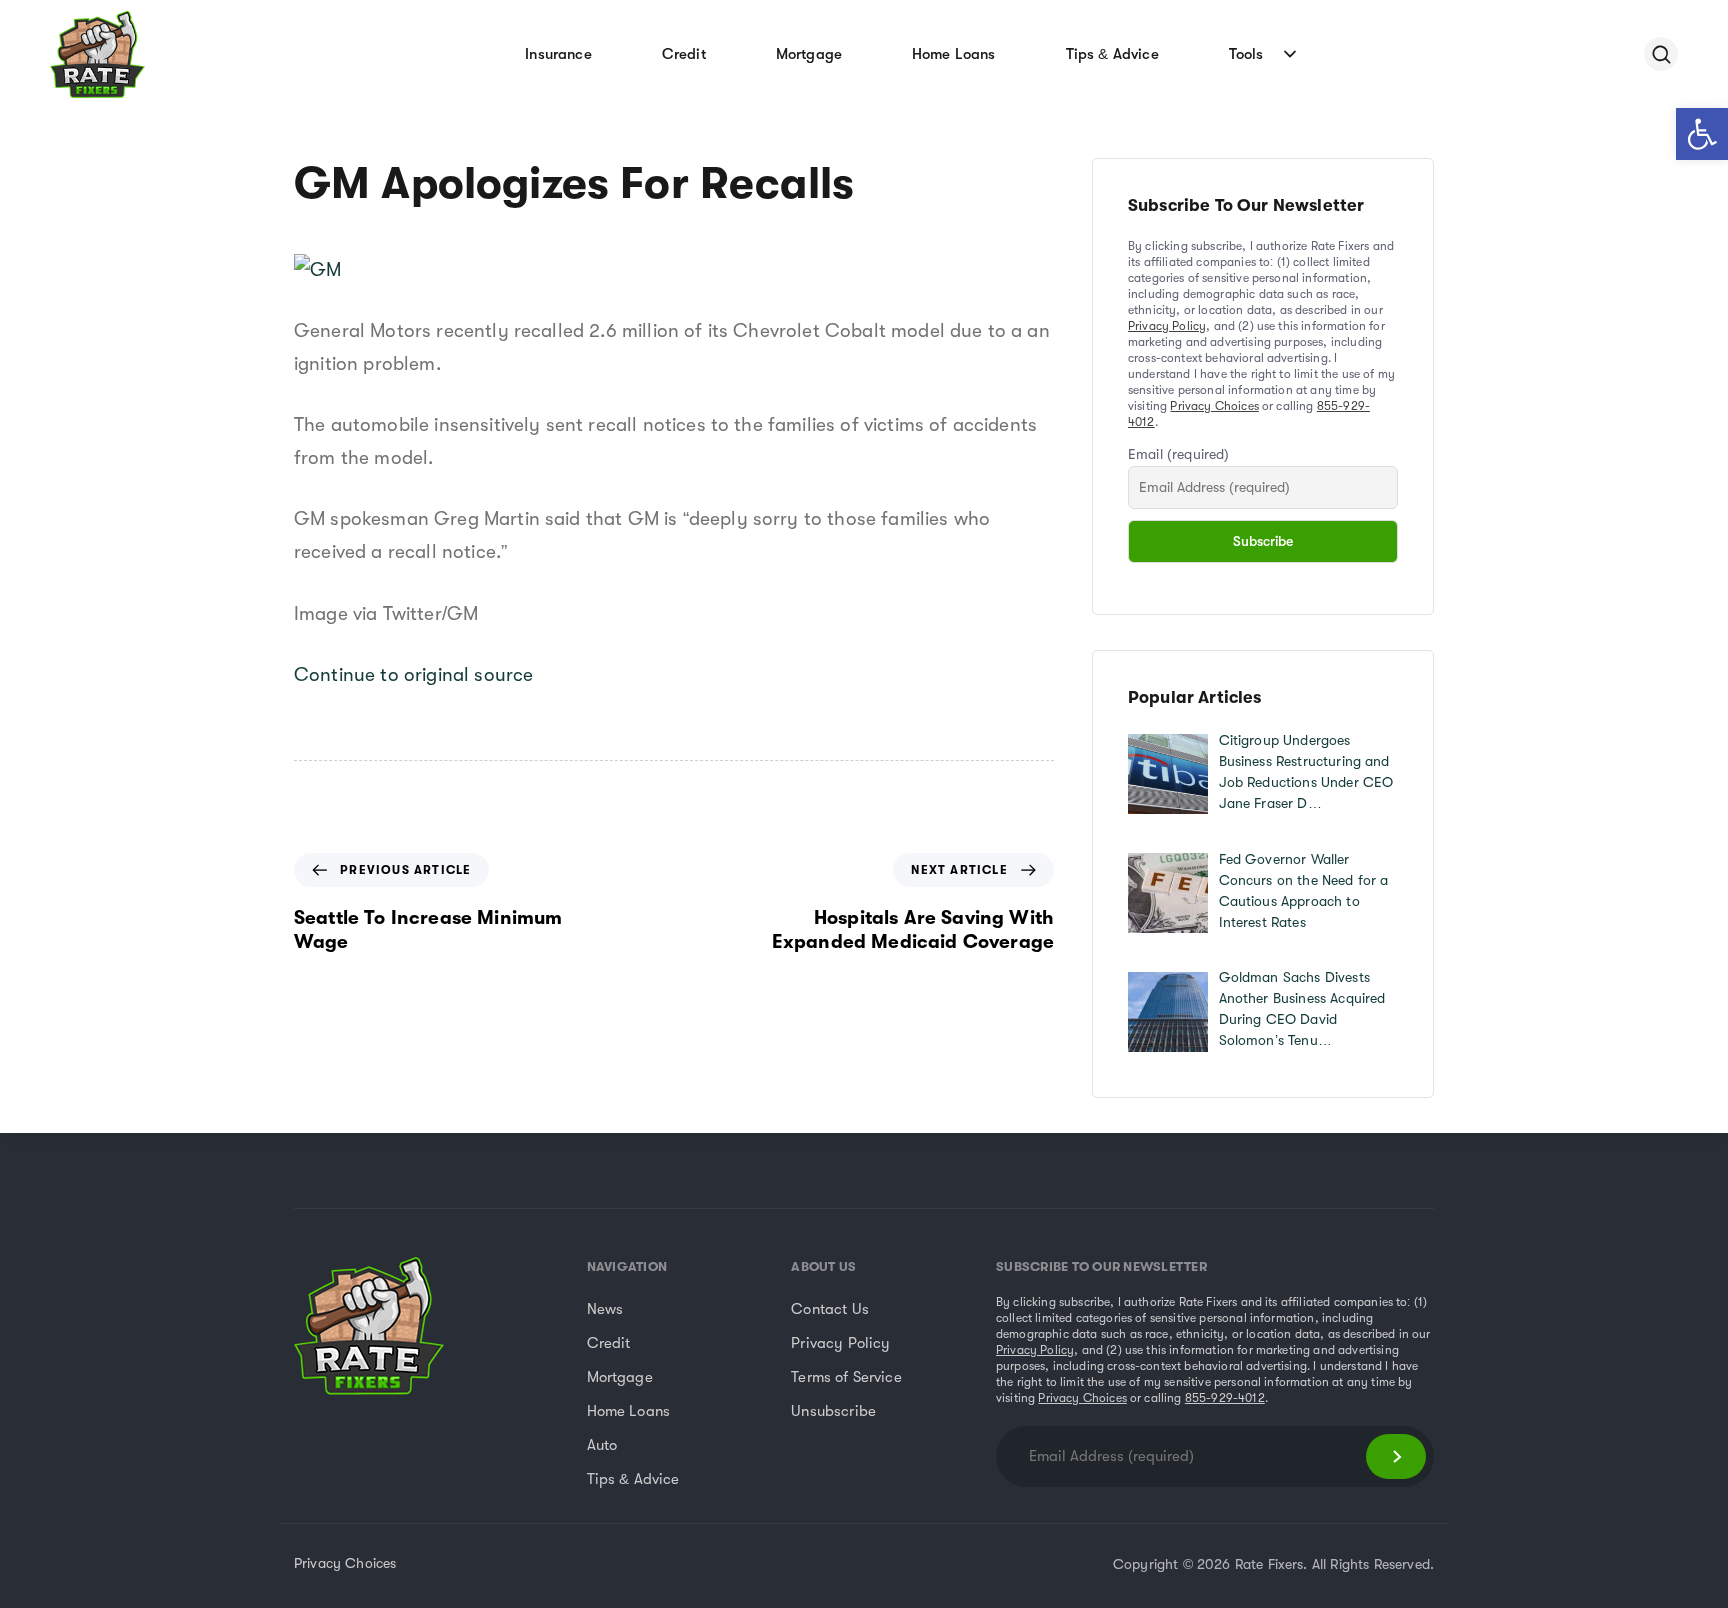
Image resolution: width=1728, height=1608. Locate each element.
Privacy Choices (1214, 406)
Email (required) (1179, 454)
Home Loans (954, 54)
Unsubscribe (833, 1411)
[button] (1702, 134)
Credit (684, 54)
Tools (1246, 54)
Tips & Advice (1112, 54)
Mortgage (809, 54)
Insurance (558, 54)
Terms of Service (846, 1377)
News (605, 1309)
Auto (602, 1445)
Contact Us (830, 1309)
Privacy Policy (1167, 326)
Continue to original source (413, 675)
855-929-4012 (1225, 1398)
